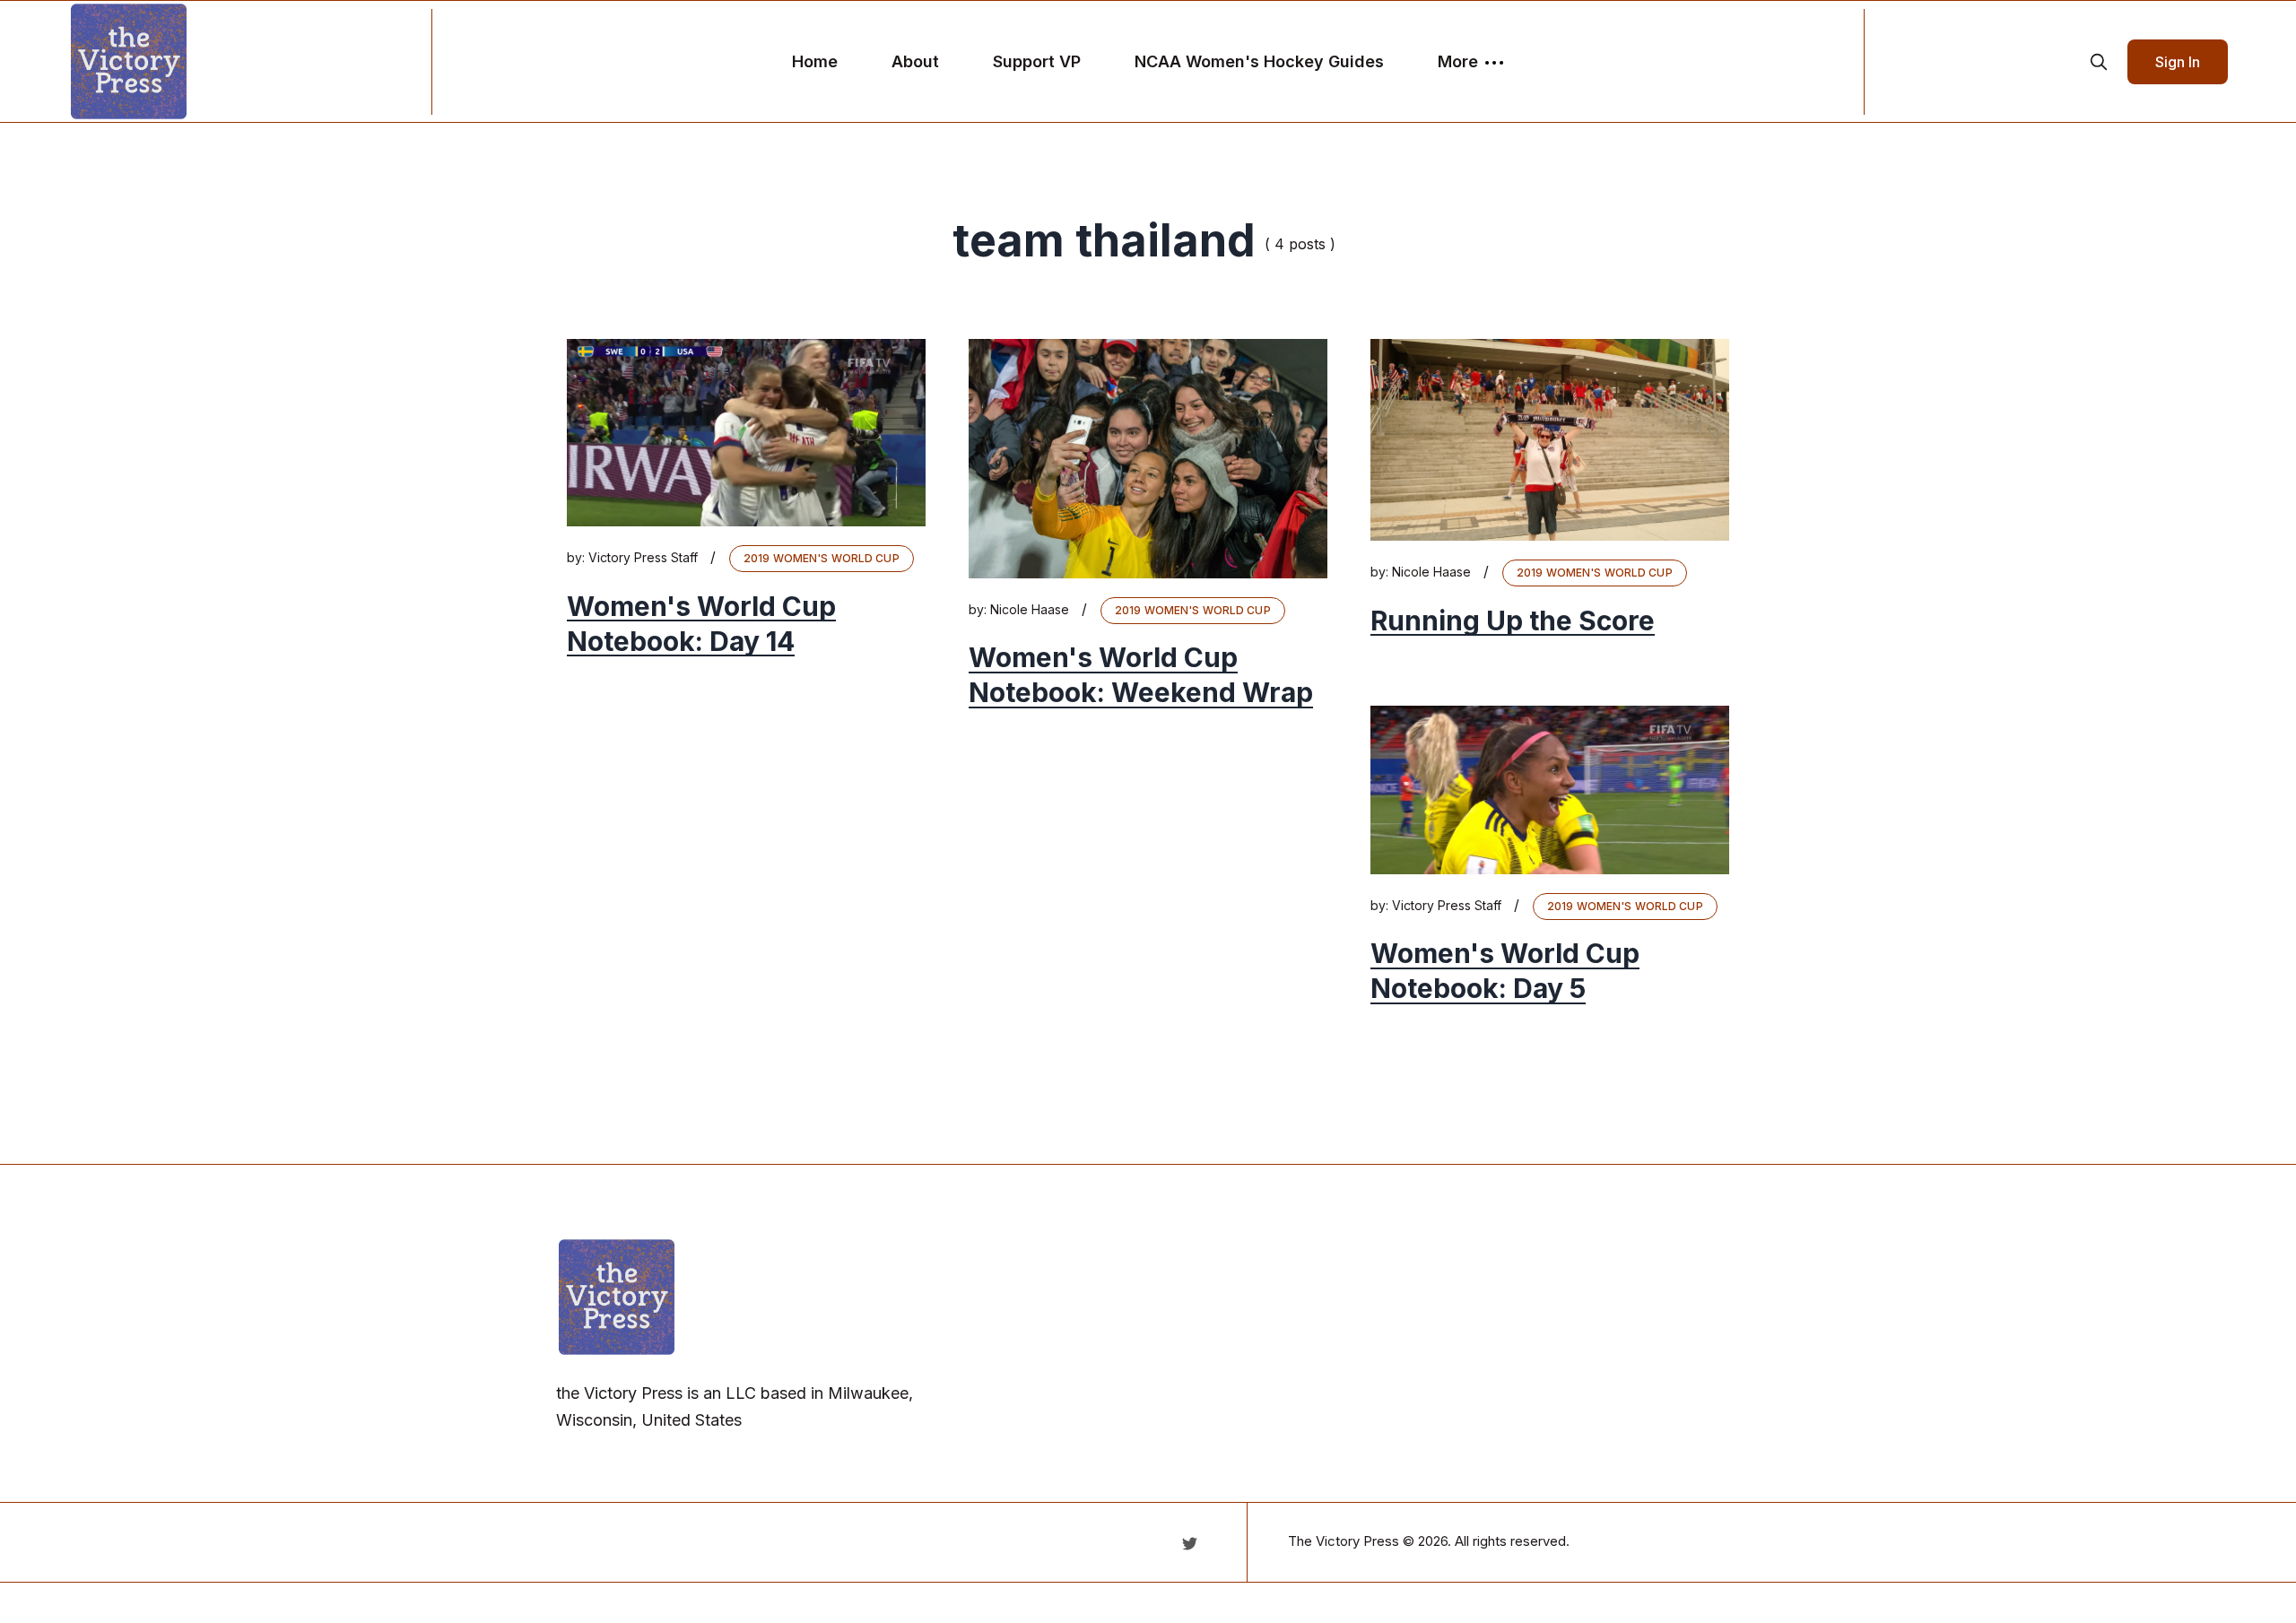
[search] (2099, 62)
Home (815, 61)
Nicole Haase (1030, 609)
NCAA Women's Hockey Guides (1259, 61)
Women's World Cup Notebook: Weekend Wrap (1141, 676)
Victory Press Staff (643, 557)
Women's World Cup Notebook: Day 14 (701, 624)
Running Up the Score (1513, 621)
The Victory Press (1344, 1541)
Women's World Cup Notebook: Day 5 (1505, 972)
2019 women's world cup (822, 558)
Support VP (1037, 61)
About (915, 61)
